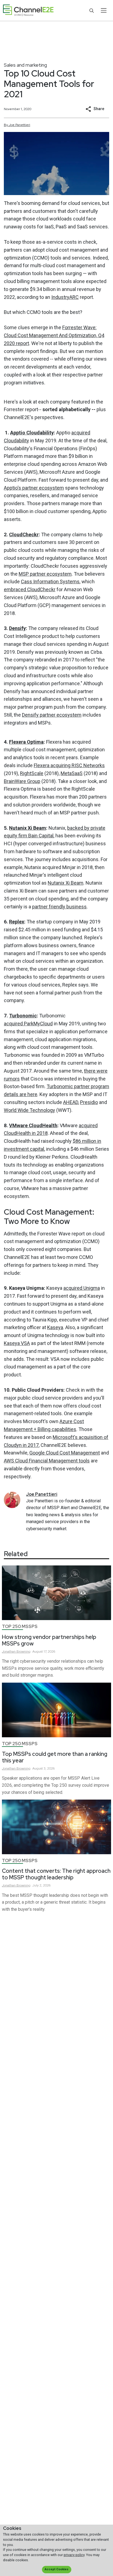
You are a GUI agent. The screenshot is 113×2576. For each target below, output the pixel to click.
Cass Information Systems (50, 582)
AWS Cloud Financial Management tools (47, 1461)
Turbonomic (23, 1016)
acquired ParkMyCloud (28, 1024)
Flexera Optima (26, 742)
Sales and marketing (25, 65)
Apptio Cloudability (32, 433)
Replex (17, 922)
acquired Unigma (82, 1288)
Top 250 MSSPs (20, 1626)
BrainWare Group (22, 781)
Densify (17, 628)
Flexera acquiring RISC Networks (69, 765)
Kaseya (55, 1327)
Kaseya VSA (17, 1343)
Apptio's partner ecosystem (34, 488)
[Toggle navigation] (104, 10)
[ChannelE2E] (28, 11)
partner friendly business (59, 907)
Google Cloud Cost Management (65, 1453)
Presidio (89, 1102)
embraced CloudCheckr (30, 589)
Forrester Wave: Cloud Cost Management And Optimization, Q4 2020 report (54, 335)
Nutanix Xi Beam (28, 828)
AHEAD (71, 1102)
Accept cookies (56, 2569)
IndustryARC (65, 297)
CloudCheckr (24, 535)
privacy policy (74, 2555)
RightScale (32, 773)
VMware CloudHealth (33, 1125)
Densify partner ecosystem (52, 715)
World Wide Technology (29, 1110)
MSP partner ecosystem (45, 574)
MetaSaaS (72, 773)
